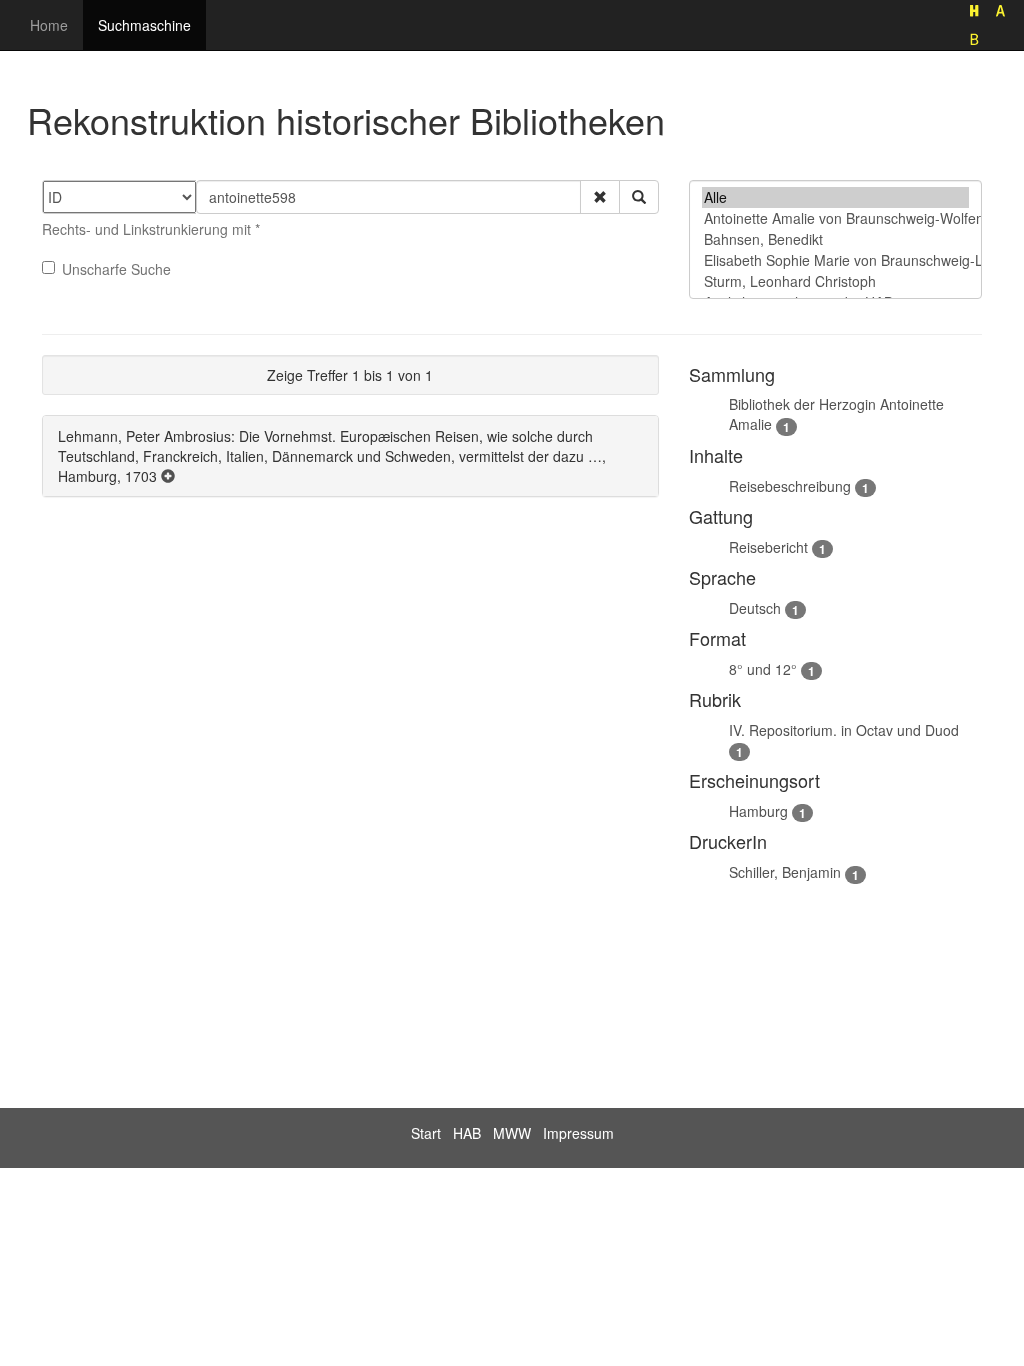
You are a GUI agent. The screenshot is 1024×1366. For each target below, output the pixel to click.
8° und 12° (763, 669)
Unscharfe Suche (116, 269)
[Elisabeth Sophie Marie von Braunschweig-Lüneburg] (835, 260)
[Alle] (835, 197)
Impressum (578, 1133)
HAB (467, 1133)
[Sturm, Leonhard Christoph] (835, 281)
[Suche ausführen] (639, 197)
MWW (512, 1133)
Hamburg (758, 811)
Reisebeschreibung (790, 486)
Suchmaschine (144, 25)
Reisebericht (768, 547)
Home (49, 25)
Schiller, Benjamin (785, 872)
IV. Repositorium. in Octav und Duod (844, 730)
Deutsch (755, 608)
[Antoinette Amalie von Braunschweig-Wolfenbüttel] (835, 218)
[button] (600, 197)
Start (426, 1133)
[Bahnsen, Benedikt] (835, 239)
